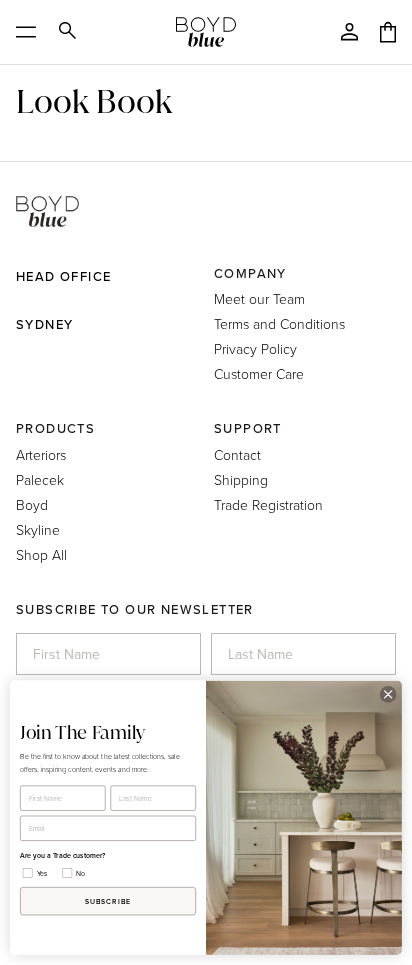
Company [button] (250, 273)
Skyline (38, 529)
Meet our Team (259, 298)
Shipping (241, 479)
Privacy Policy (255, 348)
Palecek (40, 479)
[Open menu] (32, 32)
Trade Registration (268, 504)
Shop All (41, 554)
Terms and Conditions (279, 323)
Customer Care (259, 373)
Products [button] (55, 428)
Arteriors (41, 454)
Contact (237, 454)
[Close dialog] (388, 695)
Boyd (32, 504)
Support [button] (248, 428)
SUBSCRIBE (108, 901)
